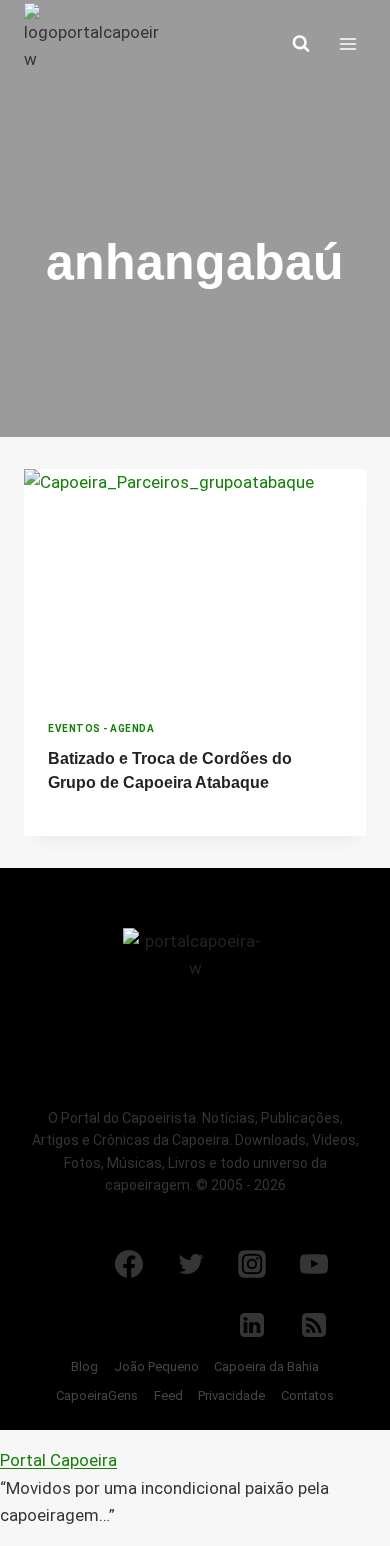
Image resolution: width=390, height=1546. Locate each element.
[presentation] (195, 583)
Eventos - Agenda (101, 728)
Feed (168, 1395)
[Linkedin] (252, 1325)
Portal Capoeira (58, 1460)
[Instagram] (252, 1264)
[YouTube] (314, 1264)
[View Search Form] (301, 44)
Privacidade (231, 1395)
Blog (84, 1366)
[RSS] (314, 1325)
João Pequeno (156, 1366)
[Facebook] (129, 1264)
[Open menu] (347, 43)
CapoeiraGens (97, 1395)
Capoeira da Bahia (266, 1366)
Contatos (307, 1395)
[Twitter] (191, 1264)
